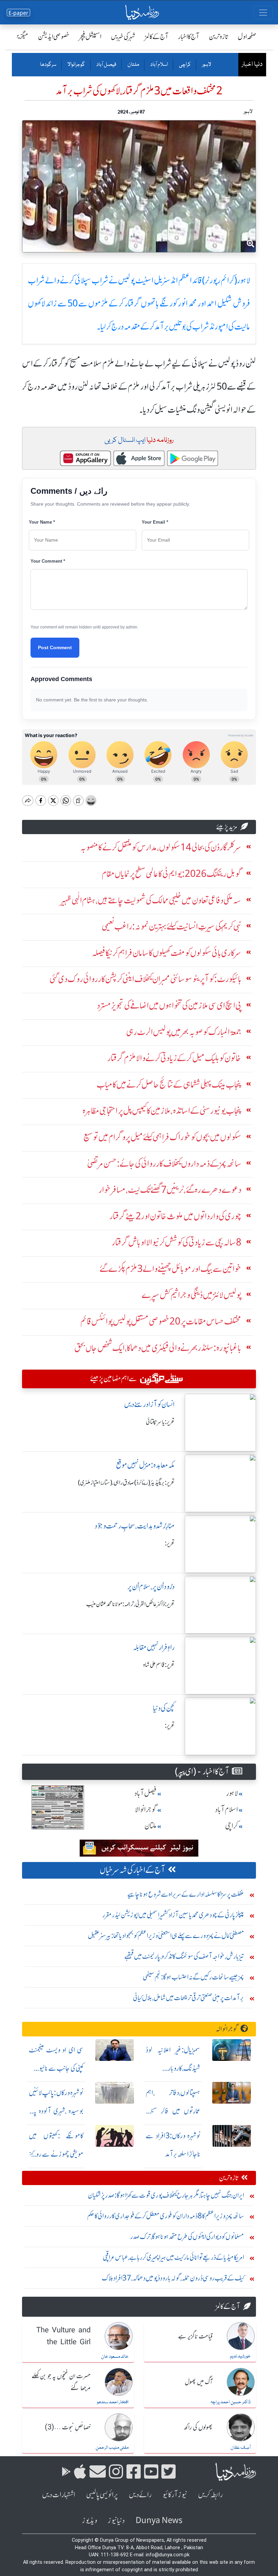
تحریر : (170, 1543)
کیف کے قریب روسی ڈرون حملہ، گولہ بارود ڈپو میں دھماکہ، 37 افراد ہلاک (173, 2278)
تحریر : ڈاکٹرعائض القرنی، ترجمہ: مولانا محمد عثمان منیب (130, 1604)
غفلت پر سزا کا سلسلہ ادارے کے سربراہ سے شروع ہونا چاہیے (186, 1894)
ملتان (133, 65)
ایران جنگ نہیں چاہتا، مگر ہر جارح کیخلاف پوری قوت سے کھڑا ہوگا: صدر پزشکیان (166, 2195)
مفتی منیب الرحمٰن (112, 2448)
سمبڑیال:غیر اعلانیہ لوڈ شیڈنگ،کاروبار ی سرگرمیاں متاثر (173, 2068)
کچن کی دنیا (164, 1708)
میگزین (21, 36)
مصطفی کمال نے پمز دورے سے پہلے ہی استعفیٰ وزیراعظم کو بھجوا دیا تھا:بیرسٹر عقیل (166, 1935)
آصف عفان (241, 2448)
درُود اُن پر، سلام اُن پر (151, 1587)
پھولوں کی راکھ (198, 2428)
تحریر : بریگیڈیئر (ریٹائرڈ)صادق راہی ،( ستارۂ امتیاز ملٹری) (126, 1483)
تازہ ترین (219, 36)
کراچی (185, 65)
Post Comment (55, 647)
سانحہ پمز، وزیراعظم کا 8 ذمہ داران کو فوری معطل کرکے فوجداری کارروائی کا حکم (166, 2216)
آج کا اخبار (189, 36)
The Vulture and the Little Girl (63, 2337)
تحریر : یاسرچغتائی (160, 1422)
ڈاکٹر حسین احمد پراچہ (231, 2402)
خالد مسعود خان (115, 2357)
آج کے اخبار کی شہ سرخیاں (132, 1870)
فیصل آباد (106, 65)
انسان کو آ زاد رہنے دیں (149, 1404)
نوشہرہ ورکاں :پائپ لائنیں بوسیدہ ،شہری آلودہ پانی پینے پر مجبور (56, 2111)
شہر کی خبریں (123, 36)
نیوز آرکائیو (175, 2495)
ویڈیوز (90, 2521)
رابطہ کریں (210, 2495)
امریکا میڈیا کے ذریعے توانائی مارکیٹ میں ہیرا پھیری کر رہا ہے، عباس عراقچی (173, 2257)
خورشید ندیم (240, 2356)
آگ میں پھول (199, 2382)
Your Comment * (48, 561)
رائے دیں (140, 2495)
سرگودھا (48, 65)
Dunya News (159, 2521)
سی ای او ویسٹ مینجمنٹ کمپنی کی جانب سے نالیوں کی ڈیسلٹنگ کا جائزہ (56, 2068)
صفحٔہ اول (247, 36)
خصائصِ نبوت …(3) (68, 2428)
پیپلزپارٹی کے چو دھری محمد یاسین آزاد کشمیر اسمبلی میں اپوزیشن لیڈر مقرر (173, 1915)
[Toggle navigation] (263, 13)
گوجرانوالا (76, 65)
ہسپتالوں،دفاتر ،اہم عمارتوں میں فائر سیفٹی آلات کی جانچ (173, 2111)
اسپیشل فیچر (90, 36)
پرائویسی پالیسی (102, 2495)
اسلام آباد (159, 65)
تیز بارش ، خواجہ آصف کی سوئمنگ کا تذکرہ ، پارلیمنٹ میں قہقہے (184, 1956)
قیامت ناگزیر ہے (195, 2337)
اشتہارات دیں (59, 2495)
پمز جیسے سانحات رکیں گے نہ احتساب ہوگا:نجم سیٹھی (193, 1977)
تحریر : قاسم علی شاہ (159, 1665)
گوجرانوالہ (227, 2029)
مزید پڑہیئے (227, 827)
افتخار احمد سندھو (113, 2402)
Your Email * (155, 522)
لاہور (206, 65)
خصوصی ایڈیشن (54, 36)
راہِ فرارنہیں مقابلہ (154, 1647)
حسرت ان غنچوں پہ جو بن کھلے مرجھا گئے (61, 2382)
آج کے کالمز (157, 36)
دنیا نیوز (116, 2521)
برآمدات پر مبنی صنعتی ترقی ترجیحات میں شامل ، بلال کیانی (188, 1998)
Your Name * (42, 522)
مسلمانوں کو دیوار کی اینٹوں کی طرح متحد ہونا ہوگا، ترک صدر (187, 2236)
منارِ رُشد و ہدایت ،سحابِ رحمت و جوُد (135, 1526)
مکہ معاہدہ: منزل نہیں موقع (145, 1465)
